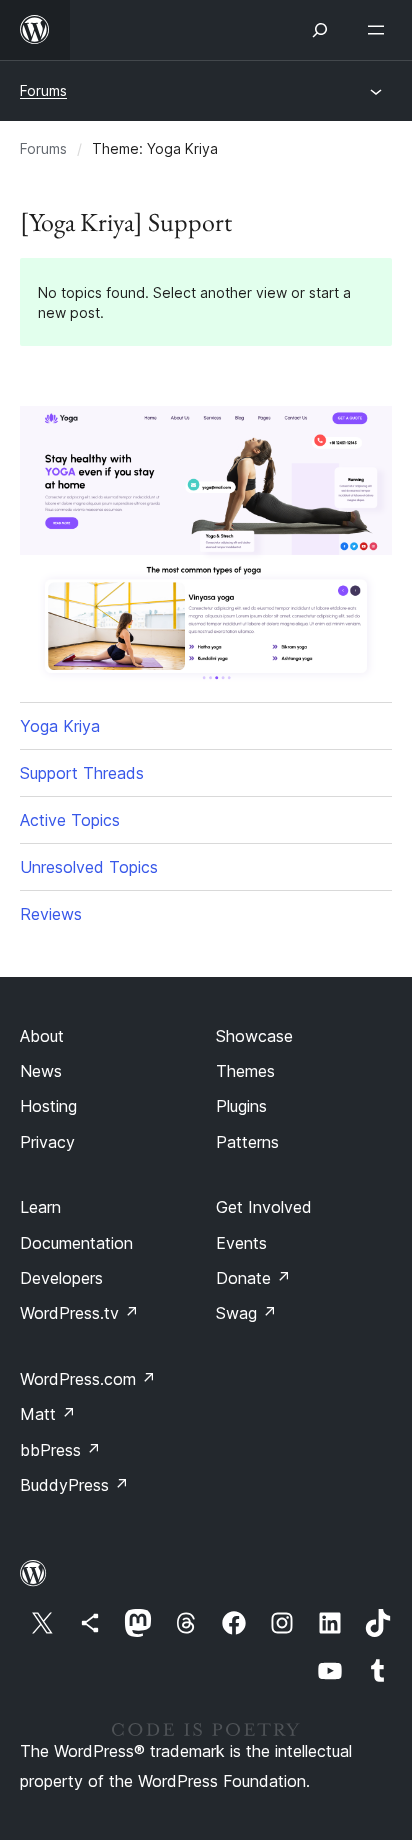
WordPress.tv (79, 1313)
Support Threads (82, 773)
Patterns (247, 1142)
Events (241, 1243)
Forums (43, 90)
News (41, 1071)
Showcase (254, 1036)
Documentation (76, 1243)
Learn (40, 1207)
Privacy (47, 1142)
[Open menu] (380, 30)
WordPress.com (88, 1379)
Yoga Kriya (60, 726)
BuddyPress (74, 1485)
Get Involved (264, 1207)
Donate (253, 1278)
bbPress (60, 1450)
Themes (245, 1071)
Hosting (48, 1106)
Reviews (51, 914)
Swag (246, 1313)
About (42, 1036)
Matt (48, 1414)
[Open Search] (320, 30)
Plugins (241, 1106)
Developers (61, 1278)
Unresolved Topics (89, 867)
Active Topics (70, 820)
